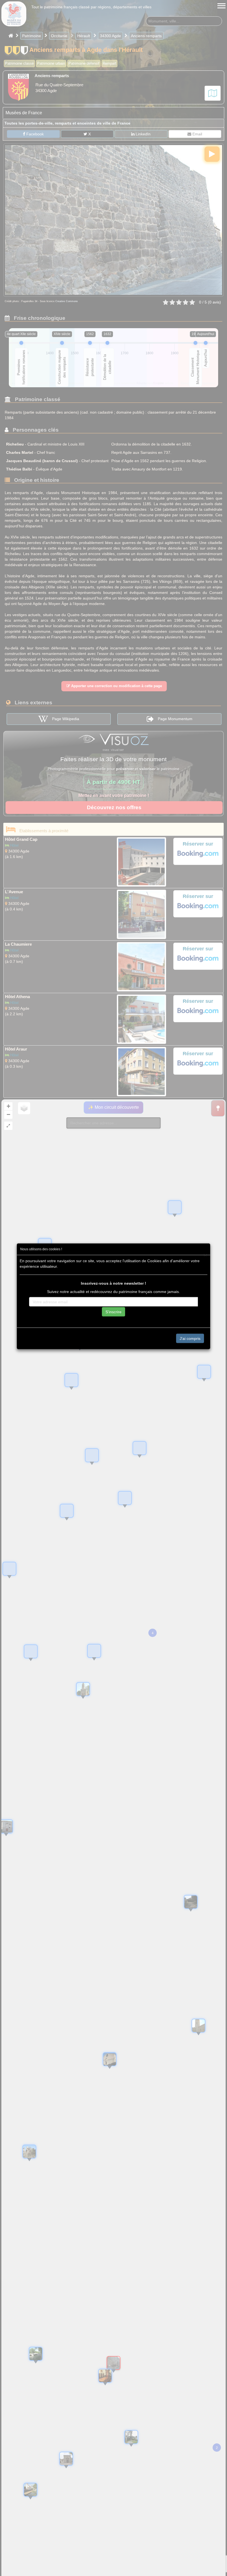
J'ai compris (190, 1338)
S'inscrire (114, 1312)
